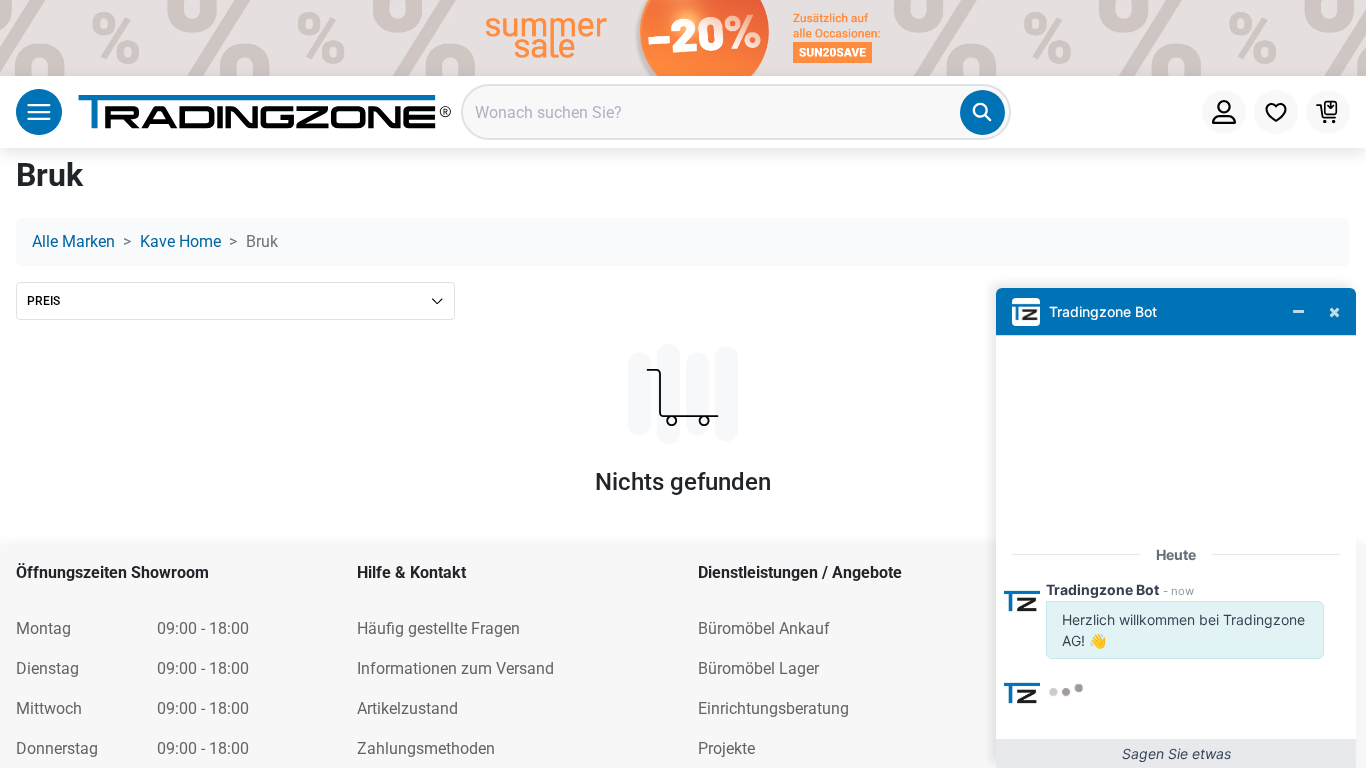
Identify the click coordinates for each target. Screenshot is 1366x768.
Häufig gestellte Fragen (438, 628)
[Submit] (982, 112)
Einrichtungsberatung (773, 708)
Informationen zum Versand (455, 668)
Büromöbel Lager (758, 668)
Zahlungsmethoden (426, 748)
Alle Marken (73, 241)
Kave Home (180, 241)
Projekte (726, 748)
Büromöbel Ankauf (764, 628)
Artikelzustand (407, 708)
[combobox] (736, 112)
